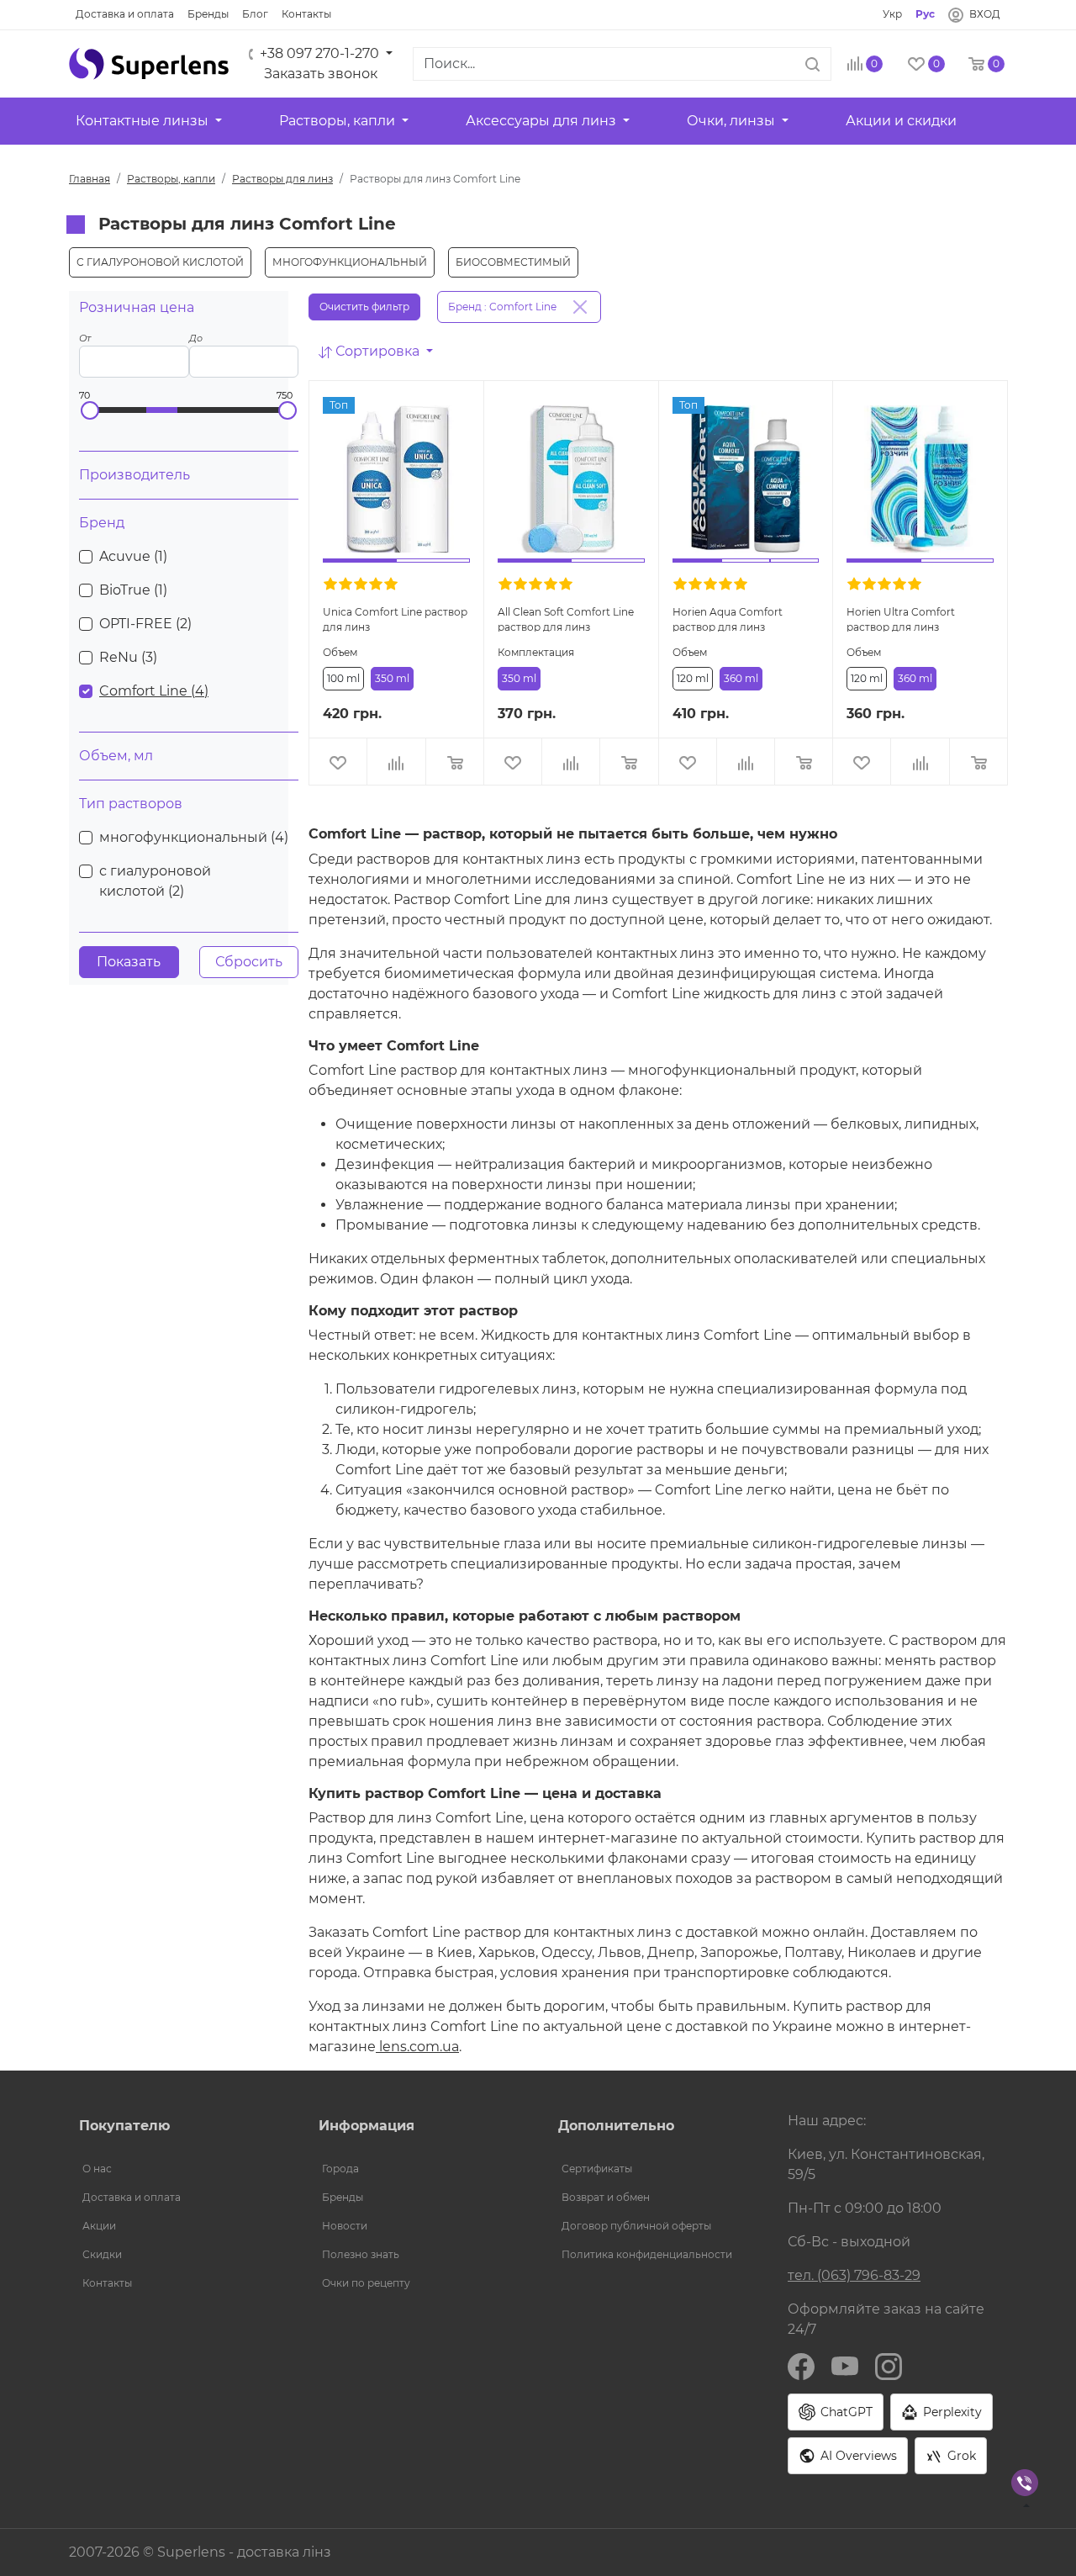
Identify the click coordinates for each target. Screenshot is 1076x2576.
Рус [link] (925, 14)
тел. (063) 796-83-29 (854, 2275)
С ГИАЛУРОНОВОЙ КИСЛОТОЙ (160, 262)
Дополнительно (616, 2126)
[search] (812, 64)
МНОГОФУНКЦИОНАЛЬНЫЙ (350, 262)
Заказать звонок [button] (321, 74)
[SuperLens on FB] (801, 2366)
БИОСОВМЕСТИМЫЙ (513, 262)
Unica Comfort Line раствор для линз (395, 619)
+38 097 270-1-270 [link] (319, 53)
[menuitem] (179, 2169)
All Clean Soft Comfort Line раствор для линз (566, 619)
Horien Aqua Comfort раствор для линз (728, 619)
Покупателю (124, 2126)
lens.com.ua (417, 2047)
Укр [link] (892, 14)
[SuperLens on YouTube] (845, 2366)
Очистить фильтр (364, 307)
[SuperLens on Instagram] (889, 2366)
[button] (149, 64)
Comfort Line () (154, 691)
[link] (125, 14)
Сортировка (377, 351)
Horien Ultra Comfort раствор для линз (901, 619)
